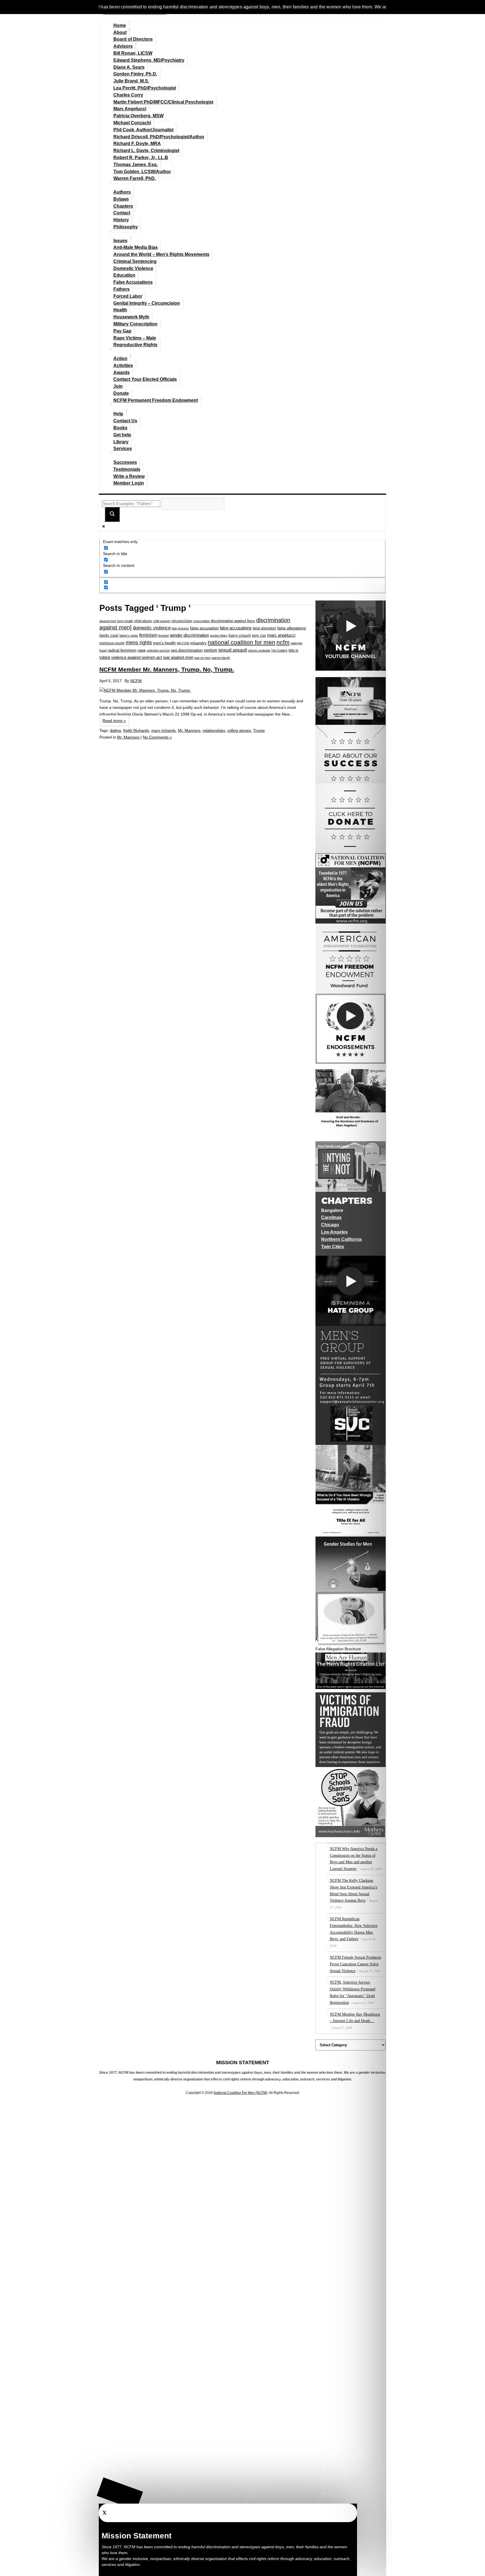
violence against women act (137, 657)
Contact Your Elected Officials (145, 379)
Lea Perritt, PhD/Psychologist (145, 88)
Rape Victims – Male (135, 338)
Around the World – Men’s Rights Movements (161, 254)
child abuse (143, 621)
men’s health (164, 643)
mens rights (139, 643)
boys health (125, 621)
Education (124, 275)
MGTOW (183, 643)
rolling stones (239, 730)
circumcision (182, 621)
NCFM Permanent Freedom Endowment (156, 400)
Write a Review (129, 476)
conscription (201, 621)
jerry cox (259, 635)
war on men (203, 658)
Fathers (122, 289)
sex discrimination (187, 650)
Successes (125, 462)
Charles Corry (128, 95)
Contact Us (125, 421)
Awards (122, 373)
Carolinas (331, 1217)
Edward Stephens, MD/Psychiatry (149, 60)
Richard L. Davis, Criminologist (146, 151)
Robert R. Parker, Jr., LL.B (141, 158)
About (120, 32)
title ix (293, 650)
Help (118, 414)
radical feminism (122, 650)
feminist (163, 636)
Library (121, 442)
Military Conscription (135, 324)
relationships (214, 730)
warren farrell (221, 658)
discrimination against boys (233, 621)
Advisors (123, 46)
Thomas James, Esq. (136, 165)
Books (120, 428)
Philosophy (126, 227)
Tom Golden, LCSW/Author (142, 172)
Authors (122, 192)
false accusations (236, 628)
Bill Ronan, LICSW (133, 53)
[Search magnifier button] (112, 514)
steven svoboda (259, 650)
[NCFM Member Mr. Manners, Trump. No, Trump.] (203, 691)
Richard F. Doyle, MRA (137, 144)
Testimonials (127, 469)
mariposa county (112, 643)
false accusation (204, 628)
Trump (259, 730)
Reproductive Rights (135, 345)
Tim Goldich (279, 650)
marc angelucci (281, 635)
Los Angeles (334, 1232)
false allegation (265, 628)
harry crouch (240, 635)
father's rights (129, 636)
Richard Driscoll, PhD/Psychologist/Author (159, 137)
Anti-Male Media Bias (136, 247)
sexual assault (233, 650)
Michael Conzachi (132, 123)
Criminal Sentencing (135, 261)
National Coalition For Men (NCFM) (241, 2093)
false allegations (292, 628)
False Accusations (133, 282)
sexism (211, 650)
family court (109, 635)
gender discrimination (189, 635)
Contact (122, 213)
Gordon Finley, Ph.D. (135, 74)
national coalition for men (242, 642)
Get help (122, 435)
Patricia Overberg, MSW (139, 116)
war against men (178, 657)
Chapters (123, 206)
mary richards (163, 730)
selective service (158, 650)
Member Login (129, 483)
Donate (121, 393)
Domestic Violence (133, 268)
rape (142, 650)
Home (120, 25)
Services (123, 449)
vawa (105, 657)
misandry (198, 643)
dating (115, 730)
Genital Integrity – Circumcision (147, 303)
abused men (108, 621)
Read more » (114, 721)
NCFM (136, 681)
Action (120, 358)
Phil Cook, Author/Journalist (143, 130)
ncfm (283, 642)
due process (180, 628)
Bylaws (121, 199)
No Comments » (157, 737)
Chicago (330, 1225)
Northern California (341, 1239)
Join (118, 386)
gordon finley (219, 636)
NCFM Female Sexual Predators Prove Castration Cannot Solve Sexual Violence (355, 1964)
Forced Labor (128, 296)
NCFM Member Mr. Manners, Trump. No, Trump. (167, 669)
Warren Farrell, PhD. (135, 178)
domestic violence (152, 628)
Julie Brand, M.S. (131, 81)
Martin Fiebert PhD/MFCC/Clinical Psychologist (163, 102)
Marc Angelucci (130, 109)
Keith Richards (136, 730)
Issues (120, 241)
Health (120, 310)
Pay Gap (122, 331)
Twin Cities (333, 1247)
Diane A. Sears (129, 67)
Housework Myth (131, 317)
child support (162, 621)
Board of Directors (133, 39)
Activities (123, 365)
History (121, 220)
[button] (120, 2494)
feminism (148, 635)
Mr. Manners (189, 730)
